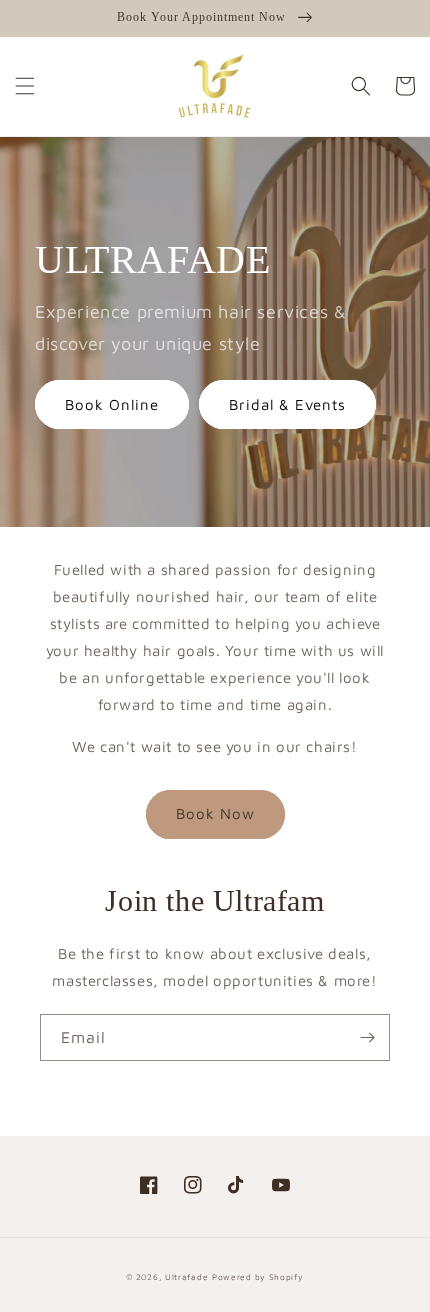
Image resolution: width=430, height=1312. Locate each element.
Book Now (215, 813)
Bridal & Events (287, 404)
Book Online (112, 404)
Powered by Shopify (258, 1277)
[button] (25, 86)
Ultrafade (186, 1277)
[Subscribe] (367, 1037)
